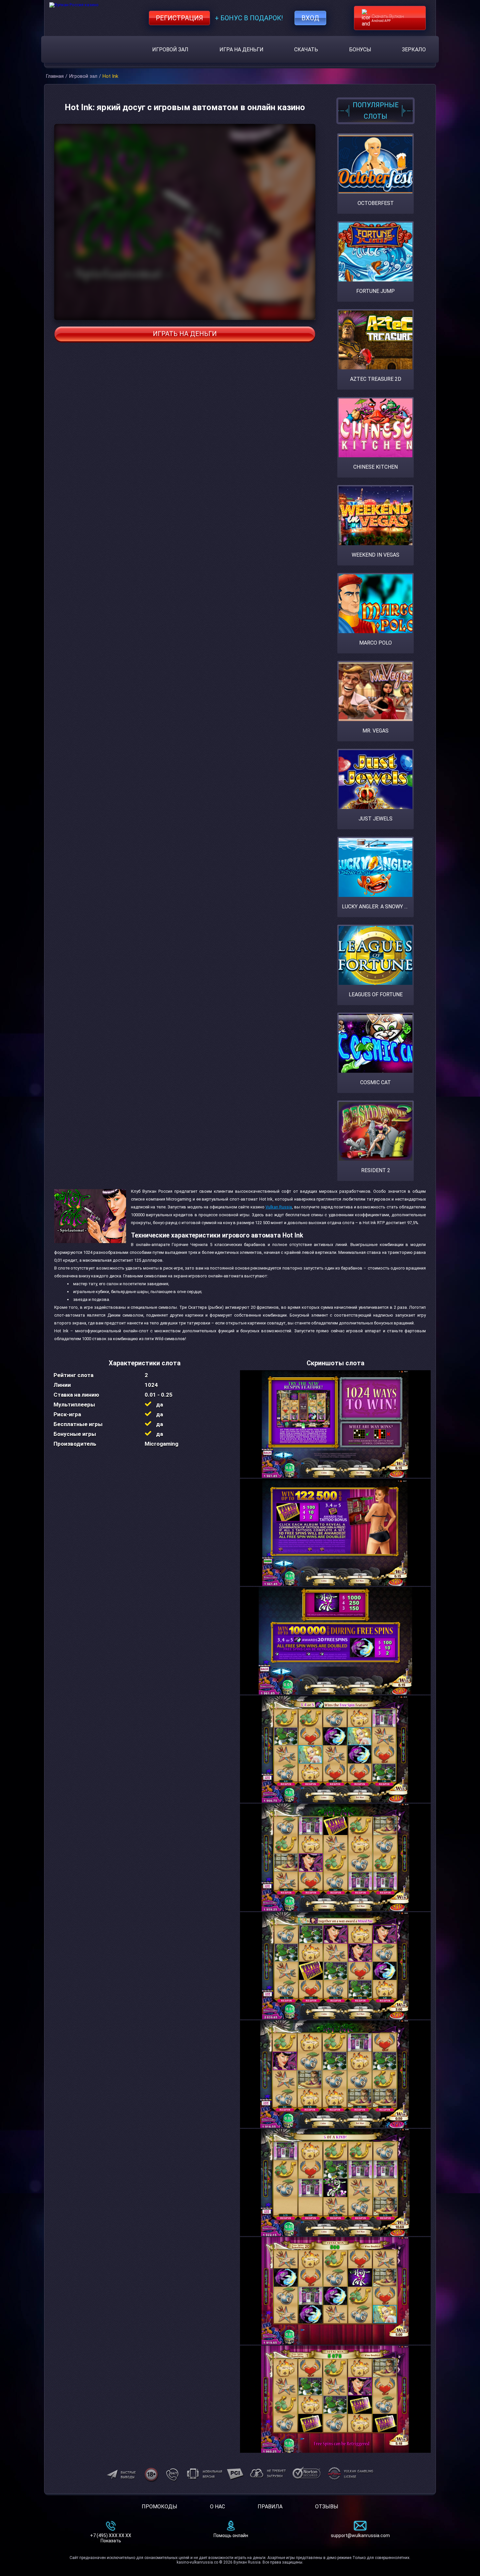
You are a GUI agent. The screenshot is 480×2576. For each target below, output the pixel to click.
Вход (310, 18)
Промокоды (160, 2507)
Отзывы (327, 2507)
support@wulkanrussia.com (360, 2535)
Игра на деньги (241, 50)
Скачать (306, 50)
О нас (217, 2507)
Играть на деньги (185, 334)
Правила (270, 2507)
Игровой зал (170, 50)
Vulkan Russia (279, 1207)
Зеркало (414, 50)
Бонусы (360, 50)
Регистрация (179, 18)
